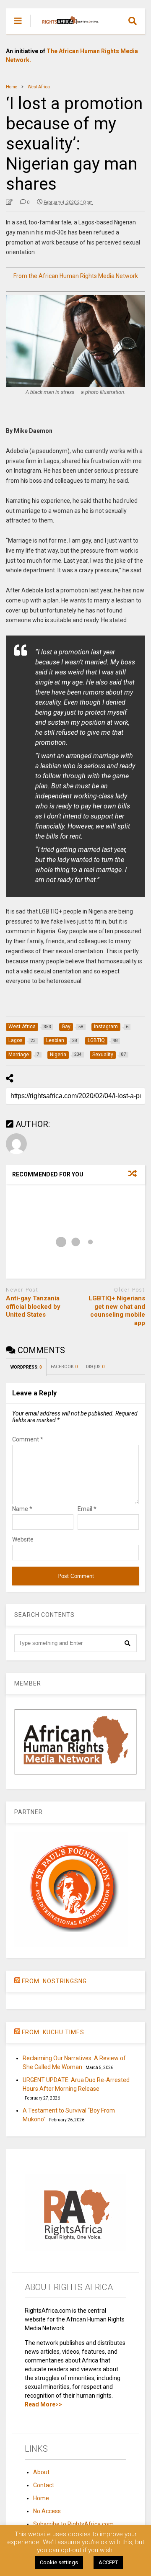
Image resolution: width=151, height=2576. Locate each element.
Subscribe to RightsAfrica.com (73, 2524)
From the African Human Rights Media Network (76, 276)
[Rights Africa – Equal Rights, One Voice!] (66, 28)
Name (22, 1509)
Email (87, 1509)
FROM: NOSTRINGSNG (54, 1981)
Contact (44, 2485)
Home (41, 2498)
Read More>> (43, 2404)
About (41, 2472)
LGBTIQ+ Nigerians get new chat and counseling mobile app (117, 1311)
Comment (28, 1439)
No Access (47, 2511)
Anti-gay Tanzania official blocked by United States (33, 1306)
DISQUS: (95, 1367)
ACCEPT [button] (108, 2562)
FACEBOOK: (64, 1367)
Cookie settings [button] (59, 2562)
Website (23, 1539)
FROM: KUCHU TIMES (53, 2032)
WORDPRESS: (26, 1367)
